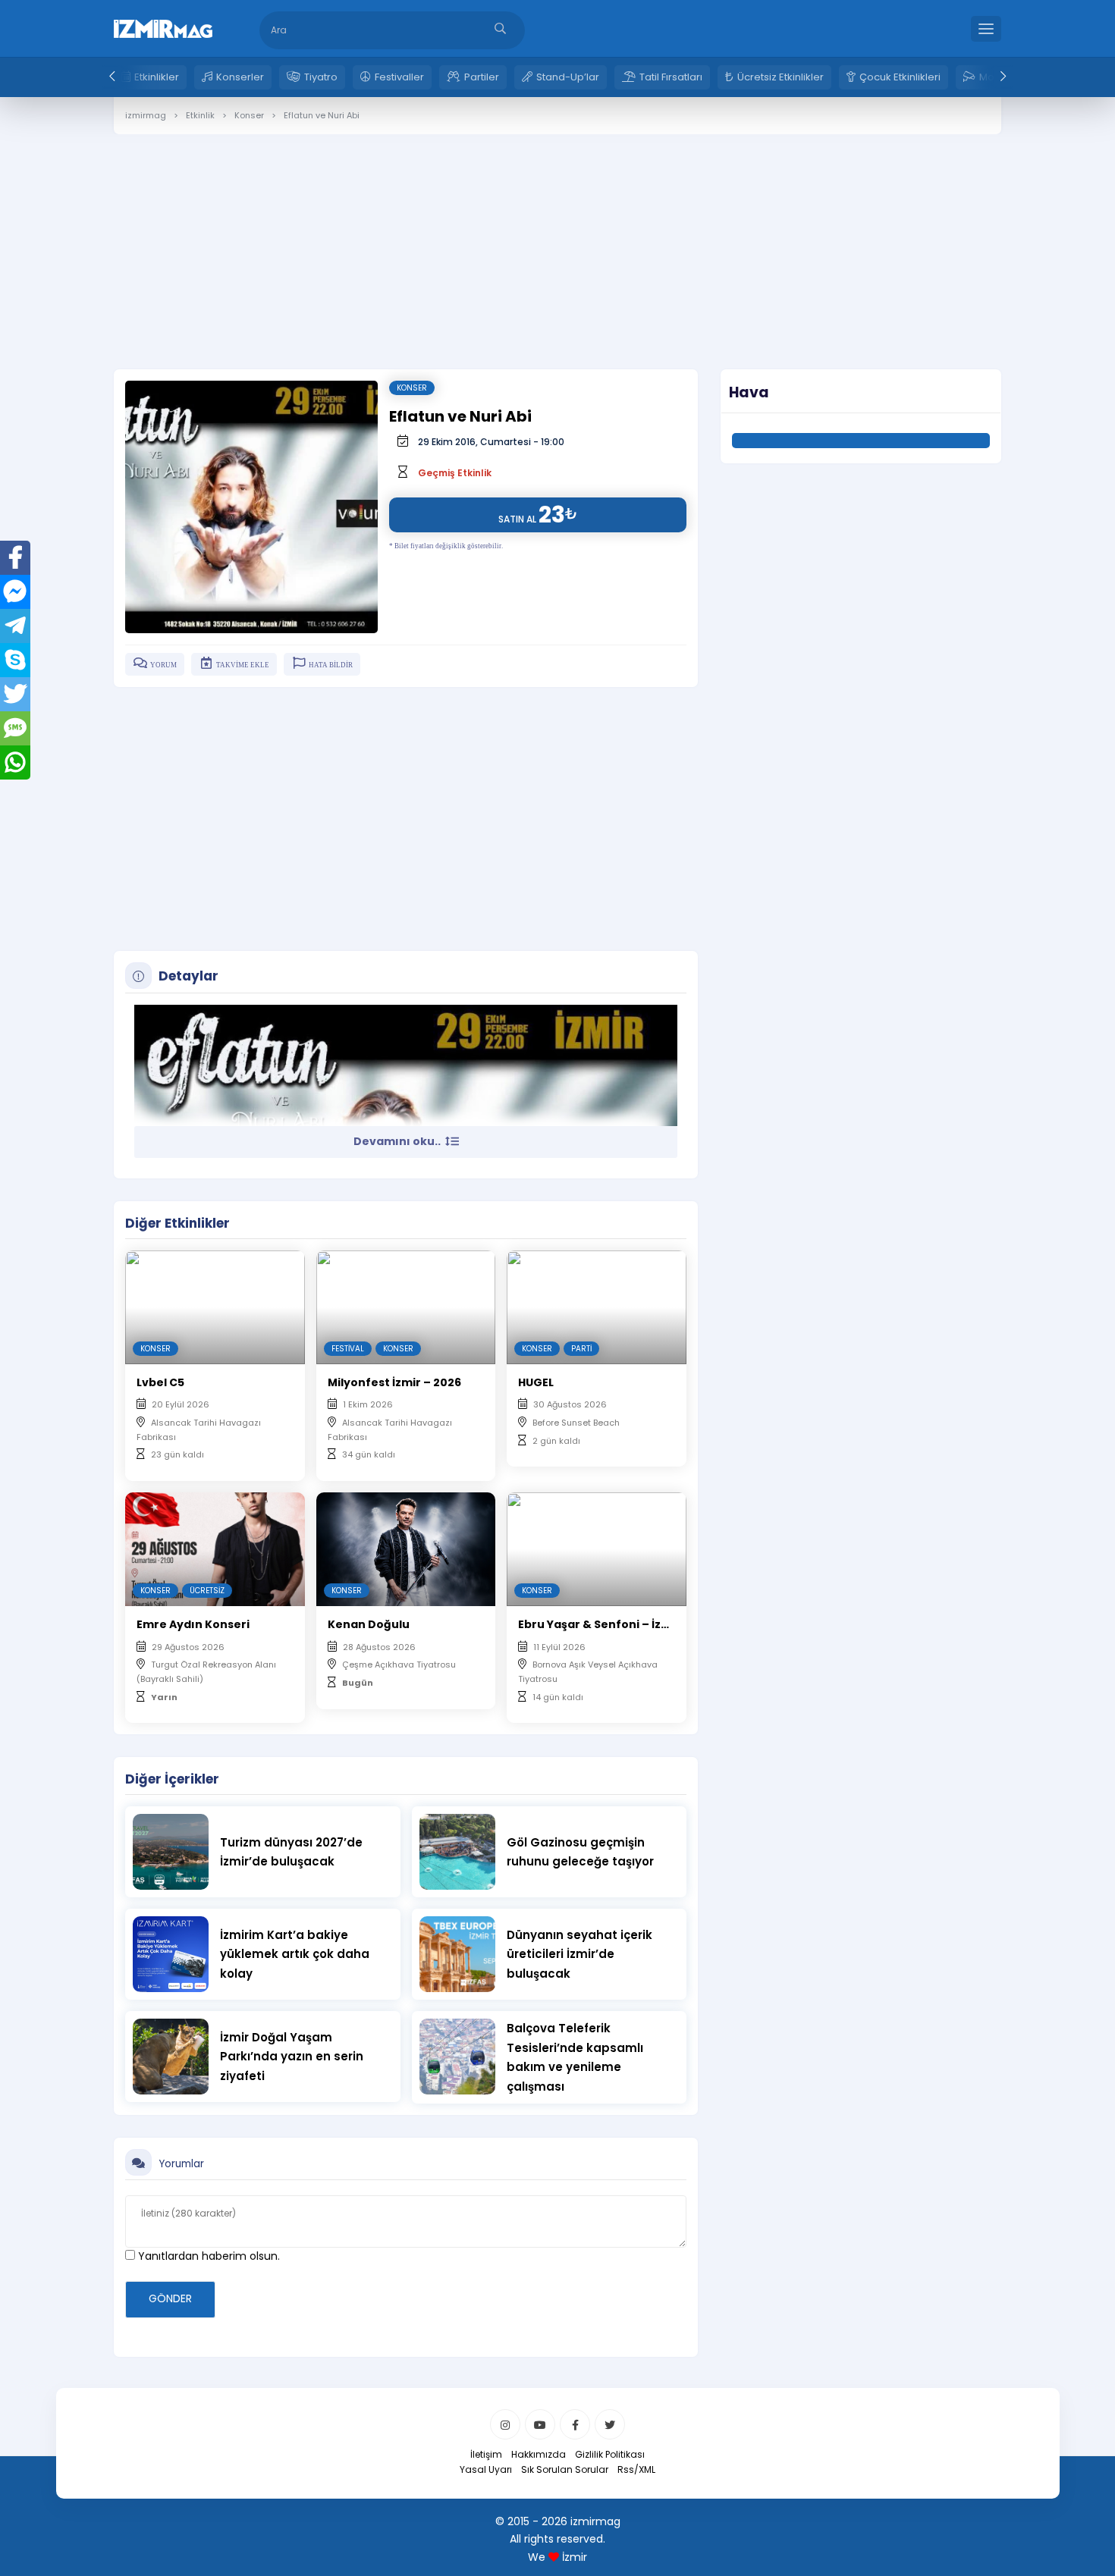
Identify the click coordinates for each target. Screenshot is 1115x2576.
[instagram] (505, 2424)
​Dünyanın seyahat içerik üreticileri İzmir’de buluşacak (579, 1954)
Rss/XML (636, 2469)
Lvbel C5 (160, 1382)
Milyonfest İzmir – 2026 (394, 1382)
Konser (412, 388)
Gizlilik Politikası (610, 2454)
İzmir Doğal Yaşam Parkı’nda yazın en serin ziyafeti (292, 2057)
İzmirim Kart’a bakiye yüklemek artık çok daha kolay (295, 1954)
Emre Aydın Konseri (193, 1624)
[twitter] (610, 2424)
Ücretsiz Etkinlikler (780, 77)
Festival (348, 1349)
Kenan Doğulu (369, 1624)
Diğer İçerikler (172, 1779)
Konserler (240, 77)
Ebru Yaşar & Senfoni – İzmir (599, 1624)
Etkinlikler (157, 77)
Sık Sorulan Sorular (565, 2469)
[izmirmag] (163, 27)
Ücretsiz (207, 1591)
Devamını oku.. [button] (398, 1141)
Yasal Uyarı (486, 2469)
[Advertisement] (557, 240)
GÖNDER (170, 2298)
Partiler (482, 77)
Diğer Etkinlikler (177, 1223)
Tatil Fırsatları (671, 77)
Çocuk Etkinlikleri (900, 77)
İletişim (486, 2454)
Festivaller (399, 77)
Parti (581, 1349)
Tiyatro (321, 77)
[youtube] (540, 2424)
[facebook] (575, 2424)
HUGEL (536, 1382)
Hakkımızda (539, 2454)
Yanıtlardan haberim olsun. (207, 2256)
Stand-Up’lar (568, 77)
